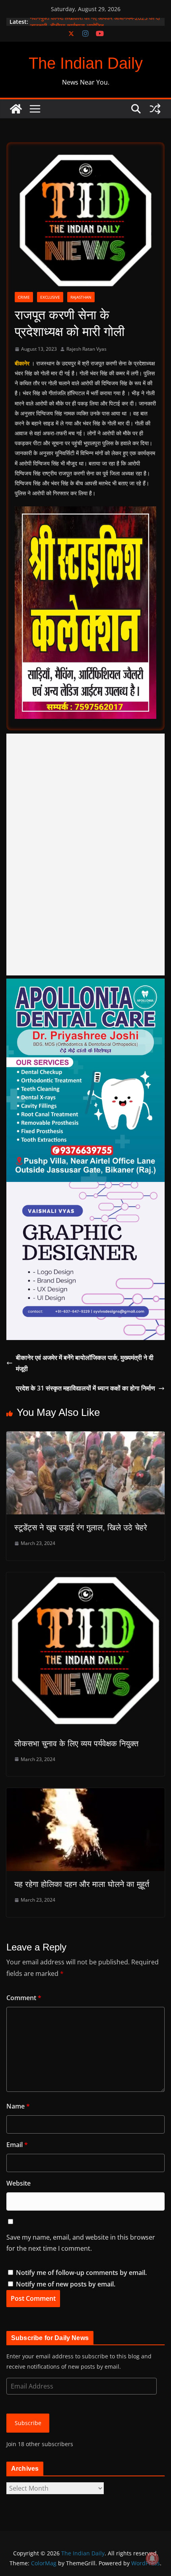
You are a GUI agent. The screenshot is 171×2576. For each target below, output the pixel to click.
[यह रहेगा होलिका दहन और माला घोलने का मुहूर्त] (85, 1794)
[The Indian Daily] (16, 109)
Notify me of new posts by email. (66, 2284)
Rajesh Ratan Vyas (86, 349)
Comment (24, 1998)
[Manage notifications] (152, 2559)
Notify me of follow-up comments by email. (81, 2273)
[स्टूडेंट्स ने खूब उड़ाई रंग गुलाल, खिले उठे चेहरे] (85, 1437)
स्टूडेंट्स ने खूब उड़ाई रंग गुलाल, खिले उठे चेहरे (81, 1527)
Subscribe (28, 2423)
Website (18, 2183)
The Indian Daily (86, 63)
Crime (24, 297)
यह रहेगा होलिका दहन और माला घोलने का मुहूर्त (82, 1884)
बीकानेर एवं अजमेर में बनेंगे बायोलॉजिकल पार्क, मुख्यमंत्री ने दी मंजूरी (85, 1363)
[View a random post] (155, 109)
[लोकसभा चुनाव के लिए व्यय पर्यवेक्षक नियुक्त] (85, 1578)
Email (17, 2145)
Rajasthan (81, 297)
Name (18, 2106)
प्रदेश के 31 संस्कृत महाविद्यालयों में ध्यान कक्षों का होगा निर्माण (85, 1388)
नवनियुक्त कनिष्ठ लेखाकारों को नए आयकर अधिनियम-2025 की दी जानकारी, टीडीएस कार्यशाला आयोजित (95, 26)
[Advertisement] (85, 854)
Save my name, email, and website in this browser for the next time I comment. (81, 2243)
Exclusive (50, 297)
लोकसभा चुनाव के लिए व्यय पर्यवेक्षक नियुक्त (76, 1744)
